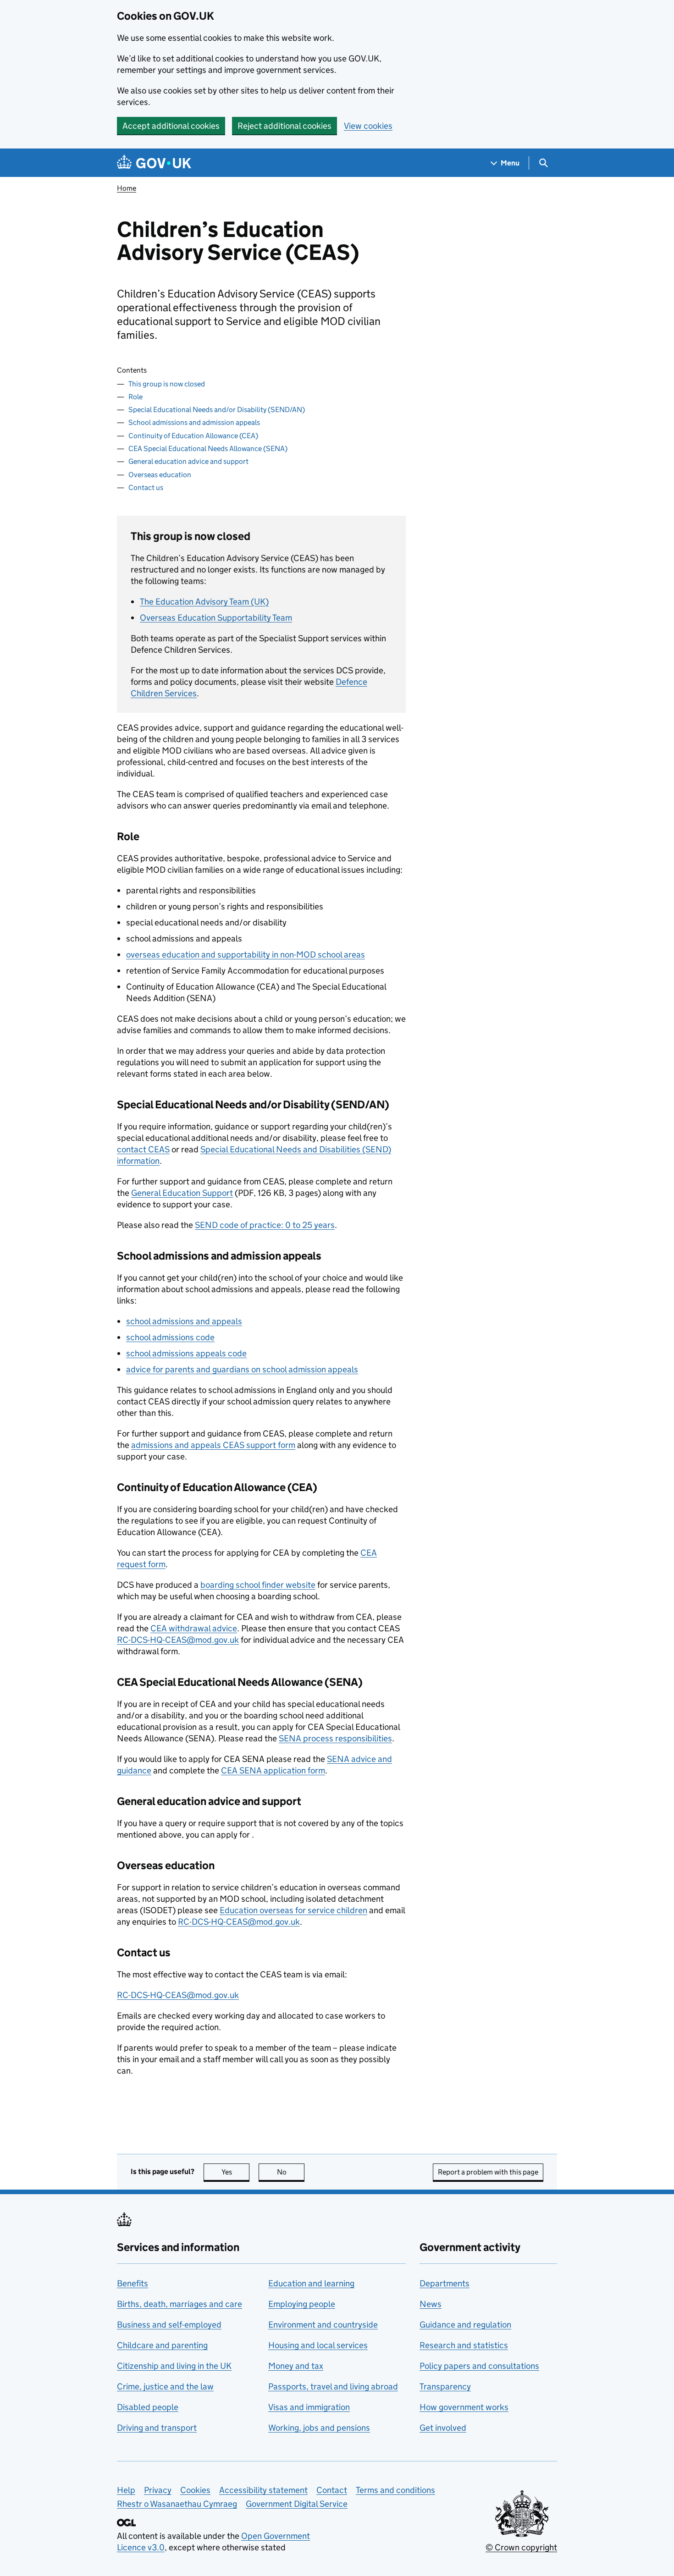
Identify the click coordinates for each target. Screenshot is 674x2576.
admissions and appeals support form (213, 1445)
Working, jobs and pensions (319, 2428)
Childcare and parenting (162, 2345)
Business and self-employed (169, 2325)
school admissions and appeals (184, 1321)
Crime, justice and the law (165, 2386)
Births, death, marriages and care (180, 2304)
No (291, 2172)
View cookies (368, 126)
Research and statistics (464, 2345)
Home (127, 188)
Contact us (146, 487)
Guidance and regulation (465, 2325)
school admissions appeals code (186, 1353)
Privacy (158, 2490)
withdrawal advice (194, 1628)
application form (273, 1770)
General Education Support (182, 1193)
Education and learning (311, 2283)
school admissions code (170, 1337)
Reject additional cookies (285, 126)
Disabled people (148, 2407)
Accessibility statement (263, 2490)
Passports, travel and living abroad (333, 2386)
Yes (235, 2172)
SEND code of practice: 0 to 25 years (265, 1225)
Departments (445, 2283)
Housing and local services (318, 2345)
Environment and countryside (323, 2325)
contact (143, 1149)
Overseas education (160, 475)
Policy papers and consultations (479, 2366)
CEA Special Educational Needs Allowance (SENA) (208, 449)
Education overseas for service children (293, 1910)
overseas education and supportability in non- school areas (246, 955)
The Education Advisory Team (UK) (204, 602)
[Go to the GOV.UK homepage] (154, 163)
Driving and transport (157, 2428)
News (431, 2304)
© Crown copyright (521, 2547)
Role (135, 397)
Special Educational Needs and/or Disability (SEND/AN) (217, 410)
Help (126, 2490)
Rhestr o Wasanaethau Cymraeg (177, 2504)
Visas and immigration (309, 2407)
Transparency (445, 2386)
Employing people (302, 2304)
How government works (464, 2407)
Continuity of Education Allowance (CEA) (193, 436)
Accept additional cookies (171, 126)
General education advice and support (188, 461)
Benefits (133, 2283)
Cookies (195, 2490)
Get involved (443, 2428)
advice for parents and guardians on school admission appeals (242, 1369)
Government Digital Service (297, 2504)
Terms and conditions (395, 2490)
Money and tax (296, 2366)
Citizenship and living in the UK (174, 2366)
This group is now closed (167, 384)
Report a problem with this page (488, 2172)
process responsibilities (335, 1738)
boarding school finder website (258, 1585)
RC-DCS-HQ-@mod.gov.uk (178, 1640)
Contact (332, 2490)
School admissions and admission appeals (194, 422)
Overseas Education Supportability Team (216, 618)
